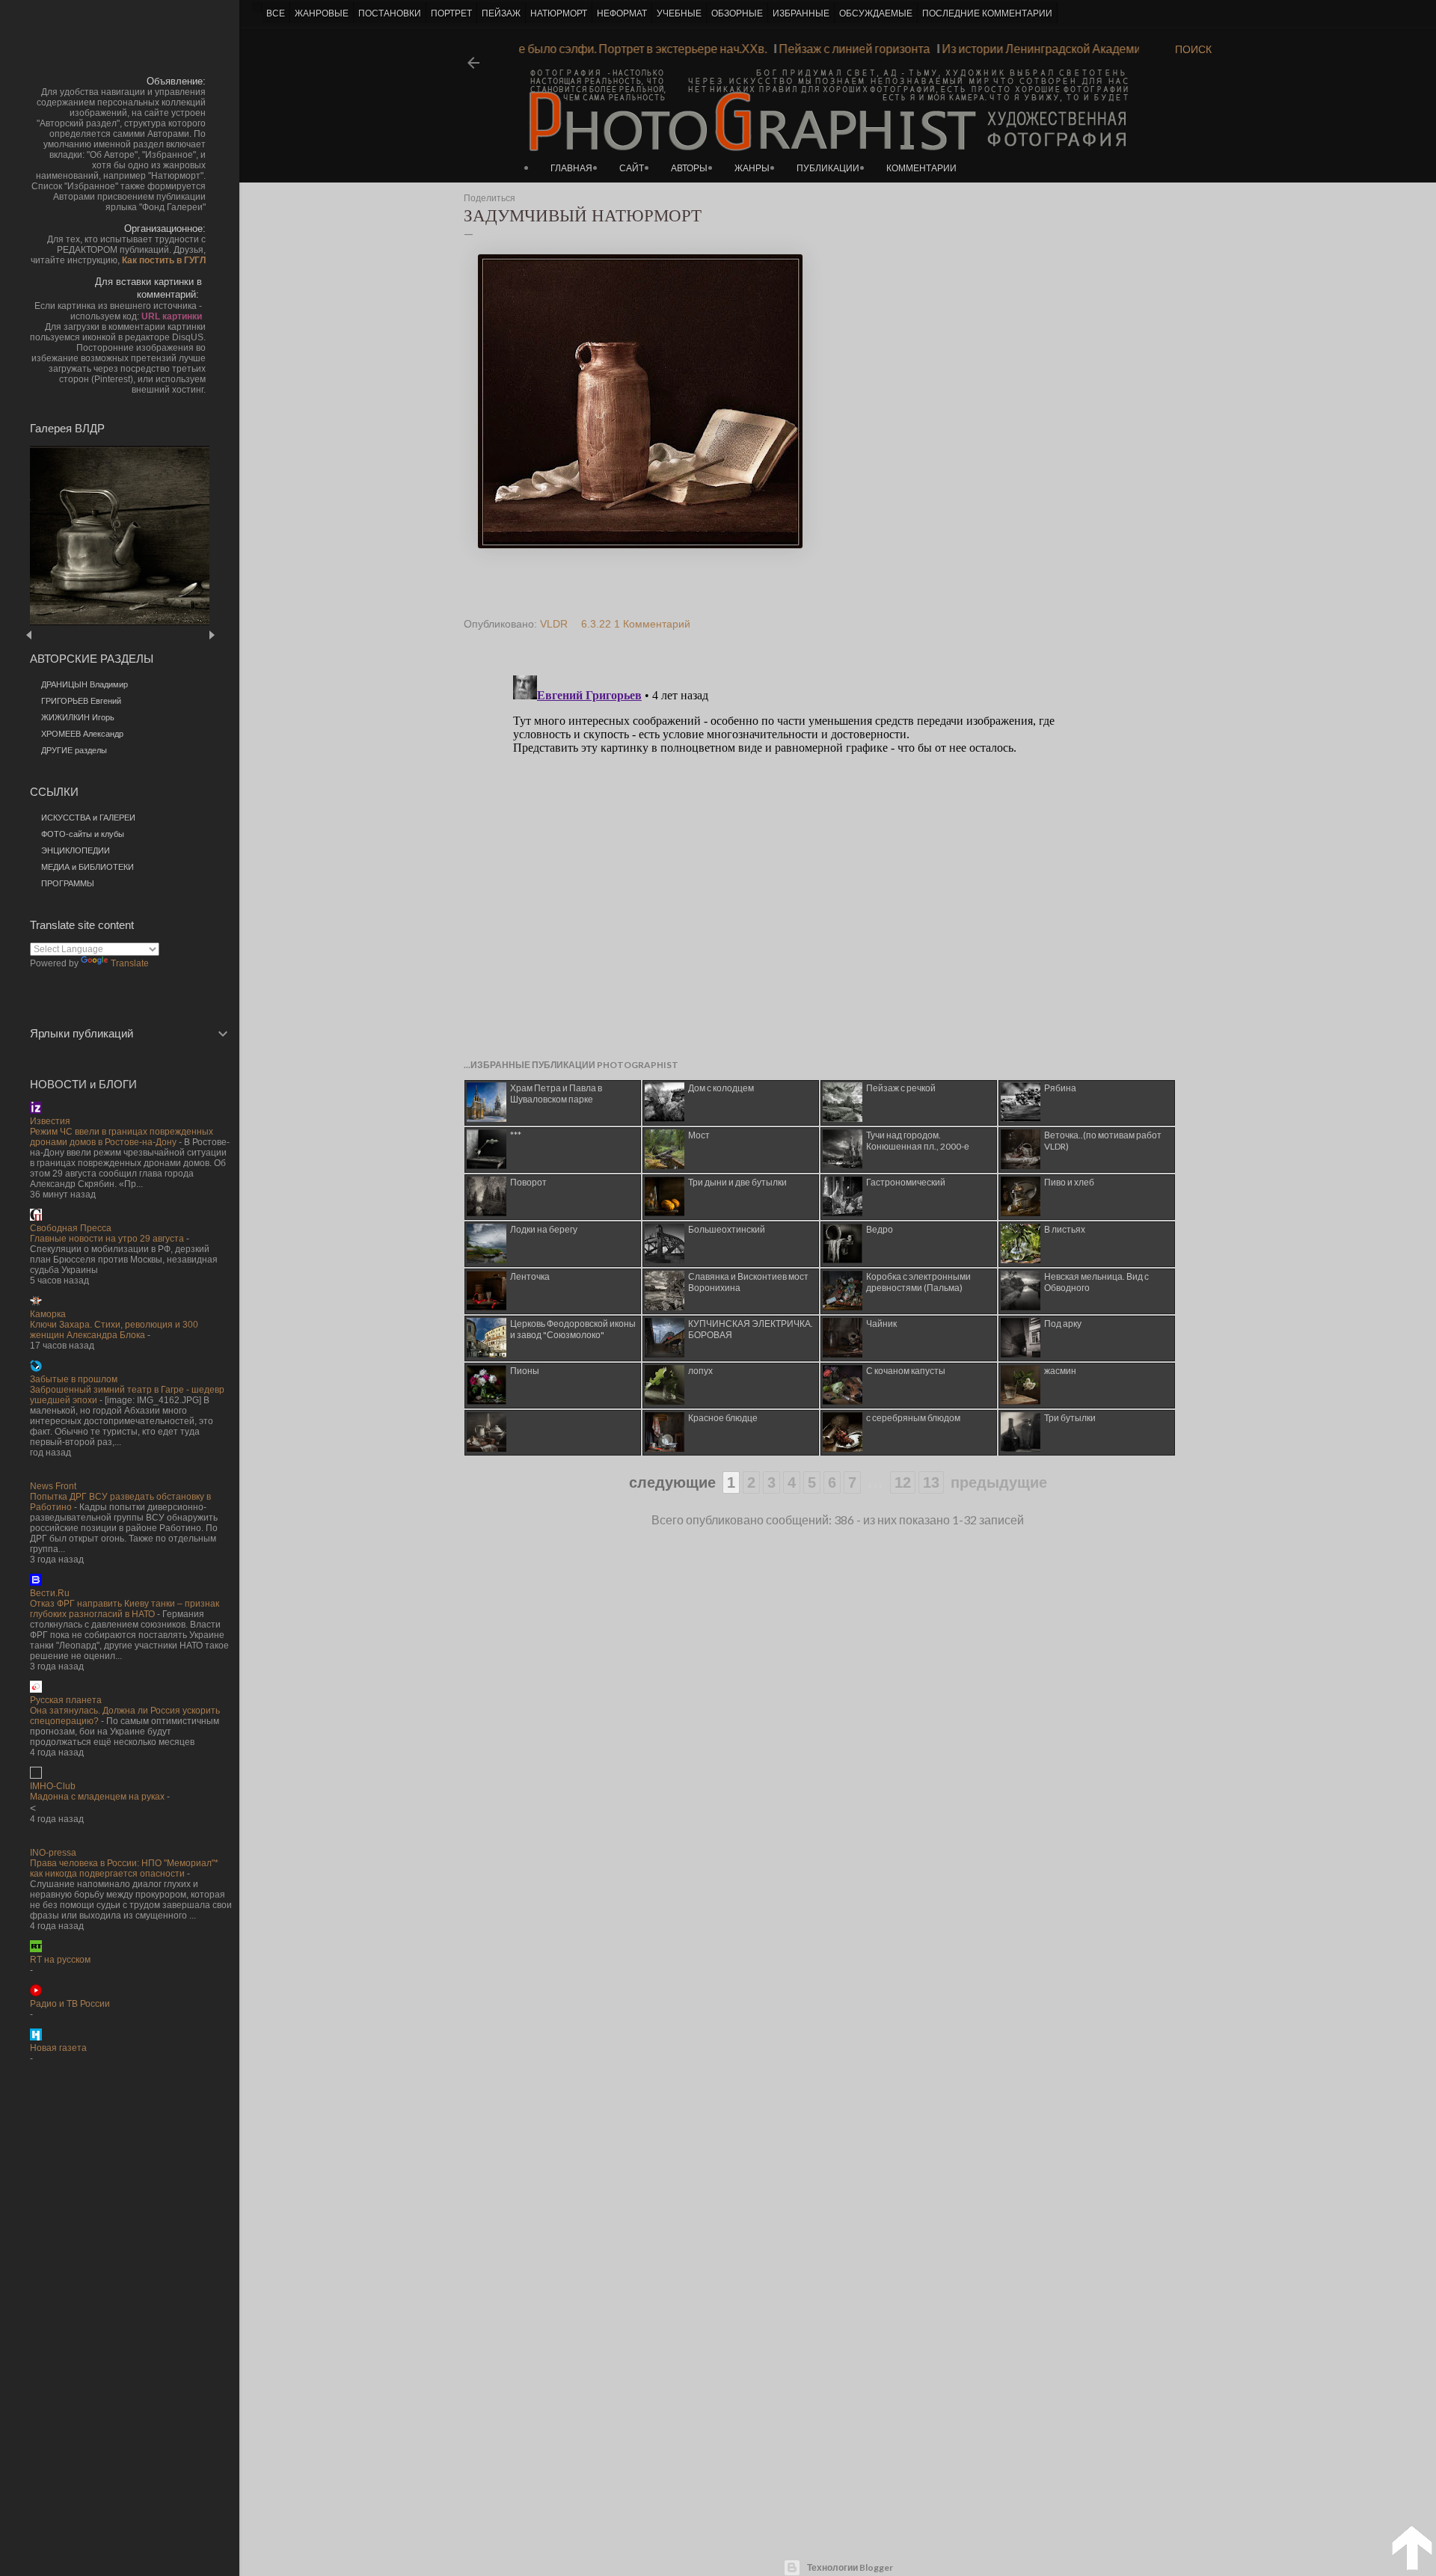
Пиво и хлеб (1069, 1182)
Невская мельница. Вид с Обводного (1096, 1282)
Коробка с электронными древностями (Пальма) (918, 1282)
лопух (700, 1371)
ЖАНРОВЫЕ (322, 13)
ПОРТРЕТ (451, 13)
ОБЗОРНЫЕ (737, 13)
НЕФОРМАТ (622, 13)
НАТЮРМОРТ (559, 13)
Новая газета (58, 2048)
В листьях (1065, 1229)
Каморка (48, 1314)
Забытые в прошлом (74, 1379)
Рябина (1060, 1088)
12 (903, 1482)
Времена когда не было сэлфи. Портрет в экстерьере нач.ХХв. (622, 48)
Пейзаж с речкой (901, 1088)
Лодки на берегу (544, 1229)
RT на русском (60, 1960)
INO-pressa (53, 1853)
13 (931, 1482)
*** (516, 1135)
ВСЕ (276, 13)
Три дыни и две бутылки (737, 1182)
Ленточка (530, 1276)
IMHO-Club (53, 1786)
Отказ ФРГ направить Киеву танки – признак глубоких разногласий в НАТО (125, 1609)
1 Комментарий (652, 624)
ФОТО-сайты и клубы (83, 834)
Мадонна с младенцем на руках (97, 1797)
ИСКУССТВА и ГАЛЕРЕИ (88, 818)
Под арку (1063, 1324)
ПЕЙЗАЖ (501, 13)
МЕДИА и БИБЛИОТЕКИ (88, 867)
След (211, 635)
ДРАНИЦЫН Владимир (85, 684)
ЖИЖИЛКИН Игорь (78, 717)
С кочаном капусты (906, 1371)
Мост (699, 1135)
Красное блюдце (723, 1418)
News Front (53, 1486)
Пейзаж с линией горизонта (879, 48)
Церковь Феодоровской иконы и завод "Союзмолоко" (573, 1329)
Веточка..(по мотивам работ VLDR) (1103, 1141)
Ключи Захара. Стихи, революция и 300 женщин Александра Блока (114, 1330)
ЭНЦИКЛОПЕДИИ (76, 850)
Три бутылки (1070, 1418)
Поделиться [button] (490, 198)
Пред (50, 635)
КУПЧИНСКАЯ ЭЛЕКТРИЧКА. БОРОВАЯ (751, 1329)
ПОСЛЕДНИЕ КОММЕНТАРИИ (987, 13)
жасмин (1060, 1371)
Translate (130, 963)
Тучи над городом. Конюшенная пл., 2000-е (918, 1141)
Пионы (525, 1371)
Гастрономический (906, 1182)
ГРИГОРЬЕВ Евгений (81, 701)
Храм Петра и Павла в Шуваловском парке (556, 1094)
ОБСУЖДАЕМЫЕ (876, 13)
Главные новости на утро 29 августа (107, 1239)
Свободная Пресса (71, 1228)
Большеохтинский (727, 1229)
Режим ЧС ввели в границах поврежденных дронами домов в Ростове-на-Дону (122, 1137)
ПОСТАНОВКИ (390, 13)
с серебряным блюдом (913, 1418)
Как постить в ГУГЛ (164, 260)
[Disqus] (810, 856)
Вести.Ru (50, 1593)
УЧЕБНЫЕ (679, 13)
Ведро (880, 1229)
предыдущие (999, 1482)
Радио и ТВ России (70, 2004)
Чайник (881, 1324)
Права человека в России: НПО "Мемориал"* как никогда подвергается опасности (124, 1868)
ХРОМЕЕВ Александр (82, 734)
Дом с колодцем (721, 1088)
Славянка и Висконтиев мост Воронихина (748, 1282)
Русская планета (66, 1700)
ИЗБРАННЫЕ (801, 13)
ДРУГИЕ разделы (74, 750)
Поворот (528, 1182)
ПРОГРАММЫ (68, 883)
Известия (50, 1121)
